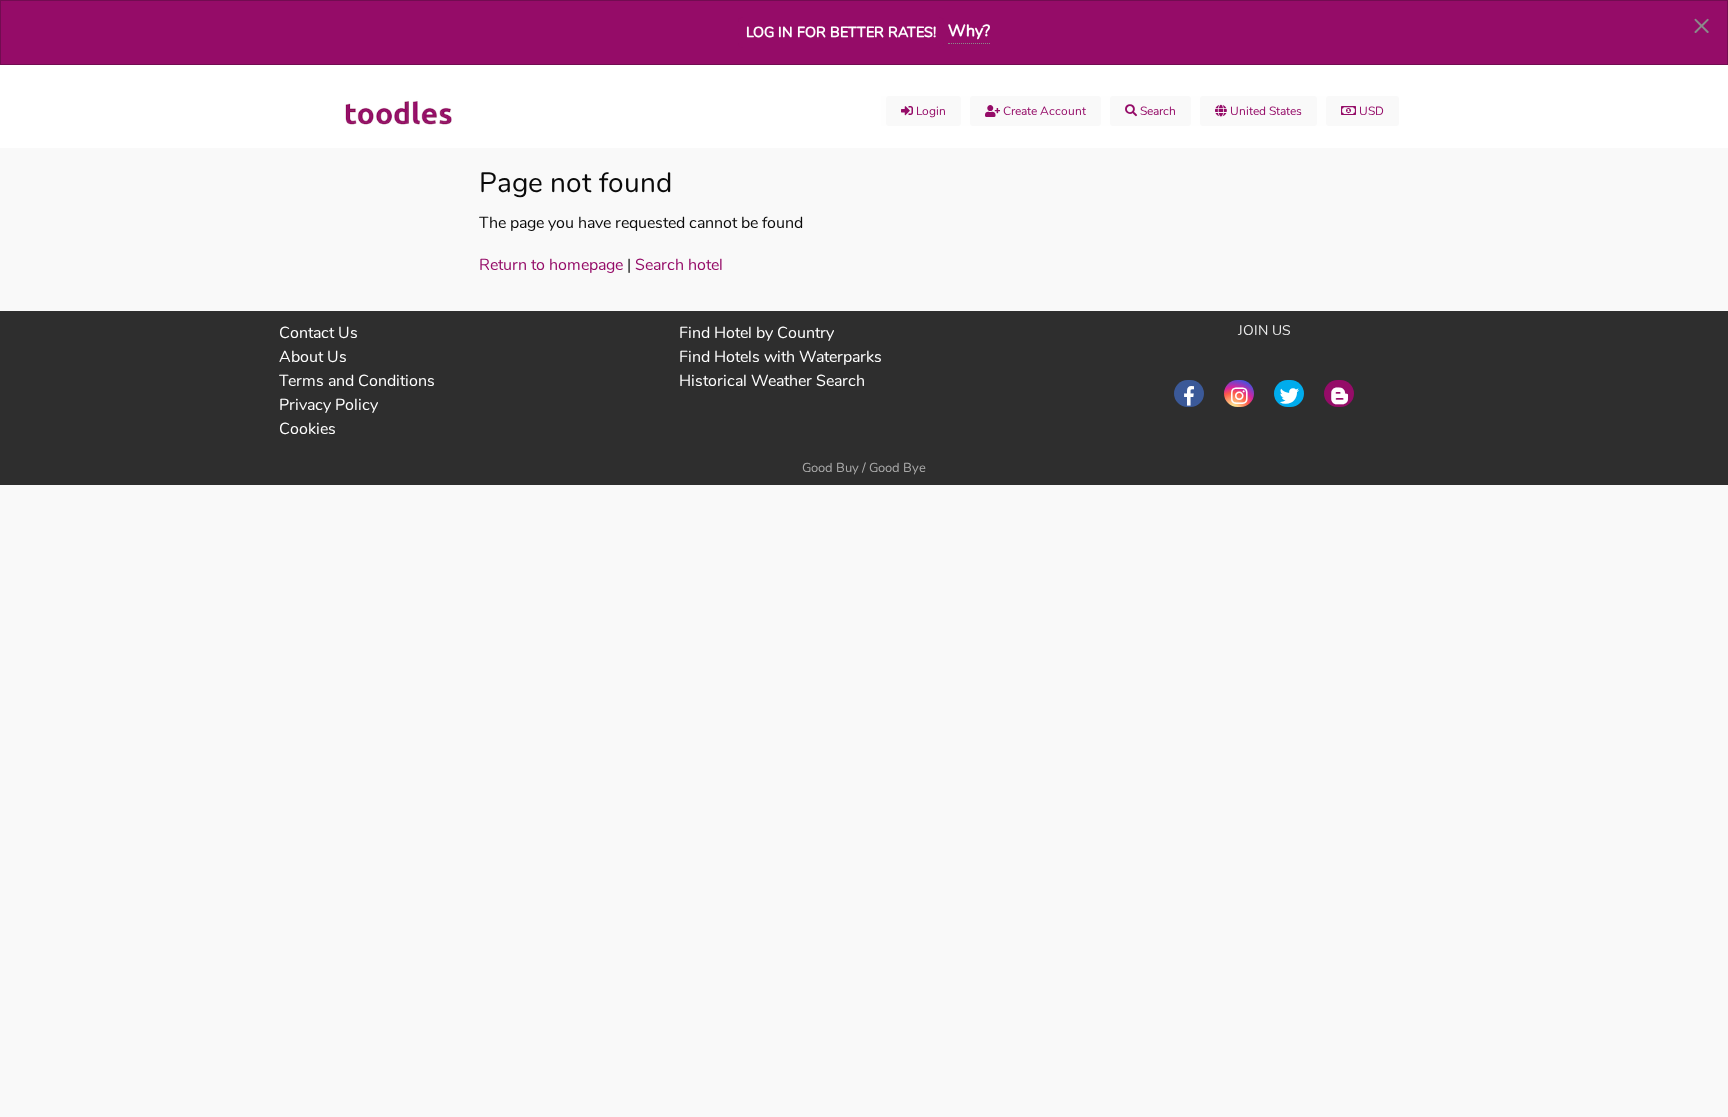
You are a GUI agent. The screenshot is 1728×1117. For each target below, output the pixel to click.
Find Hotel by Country (756, 333)
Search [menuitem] (1156, 111)
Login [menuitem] (929, 111)
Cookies (307, 429)
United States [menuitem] (1264, 111)
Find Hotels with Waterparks (780, 357)
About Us (313, 357)
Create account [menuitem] (1043, 111)
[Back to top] (1663, 992)
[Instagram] (1239, 393)
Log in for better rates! (841, 32)
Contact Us (318, 333)
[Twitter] (1289, 393)
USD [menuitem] (1370, 111)
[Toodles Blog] (1339, 393)
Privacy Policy (328, 405)
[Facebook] (1189, 393)
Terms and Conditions (357, 381)
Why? (969, 31)
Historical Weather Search (772, 381)
